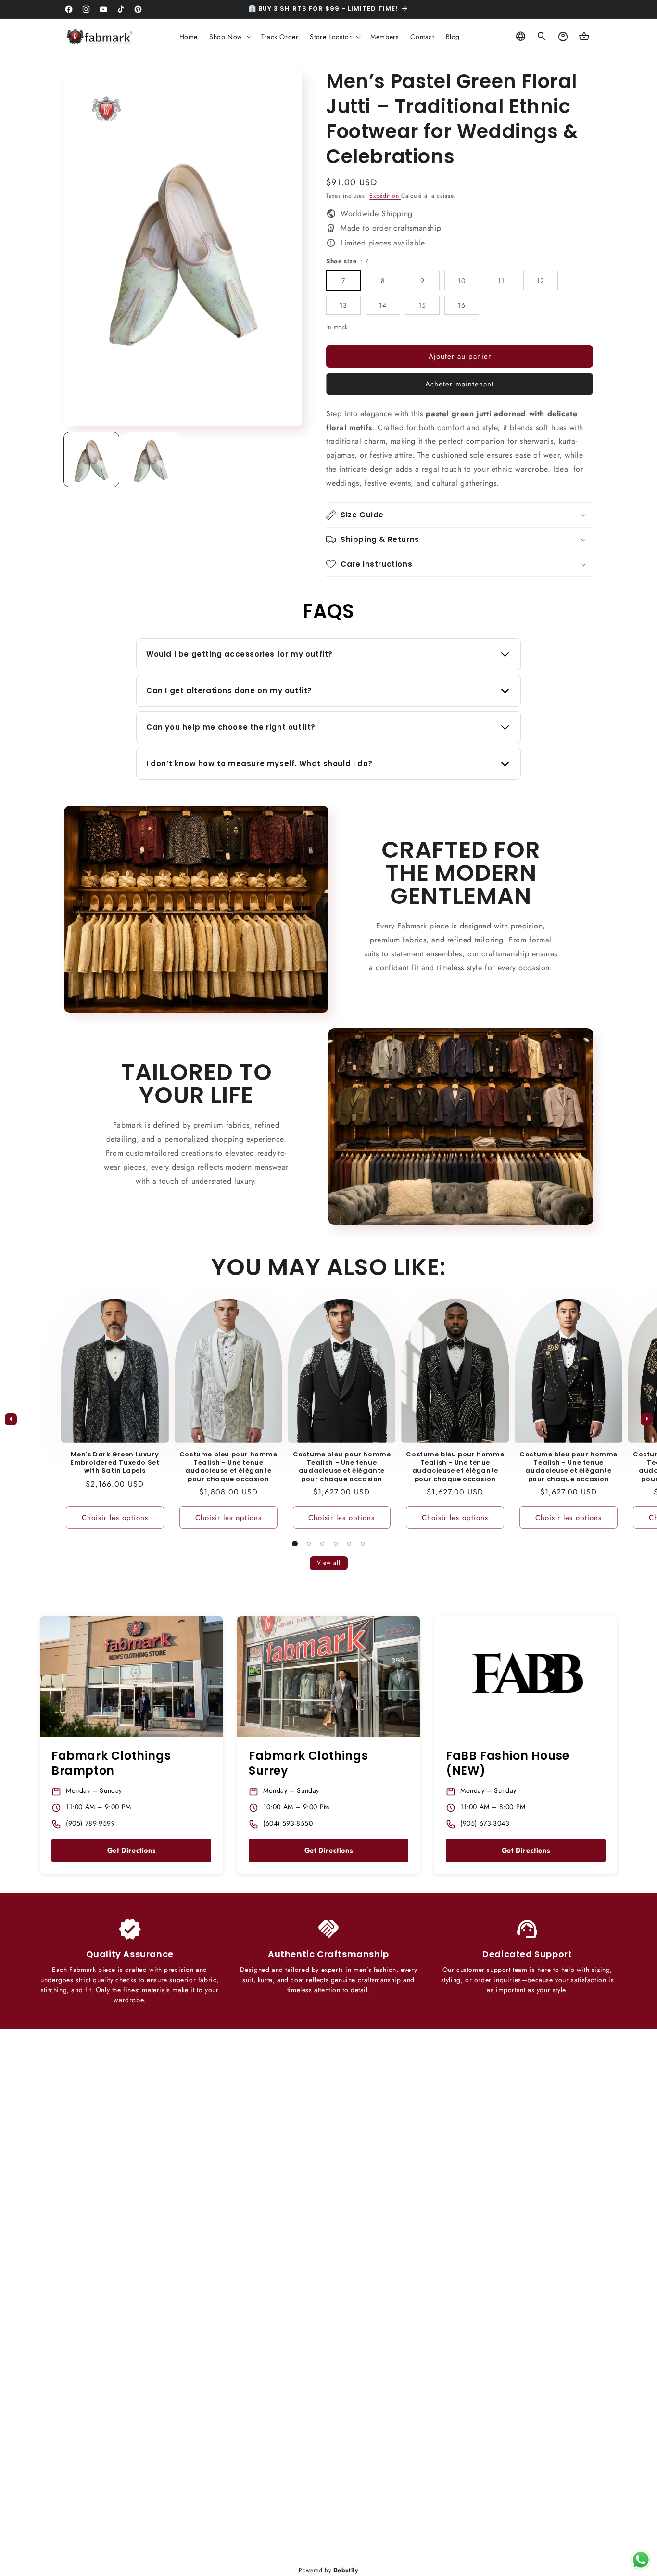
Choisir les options (115, 1518)
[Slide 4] (336, 1544)
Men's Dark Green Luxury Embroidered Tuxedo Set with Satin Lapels (115, 1463)
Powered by (328, 2570)
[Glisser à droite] (646, 1419)
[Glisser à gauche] (11, 1419)
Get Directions (131, 1850)
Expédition (385, 196)
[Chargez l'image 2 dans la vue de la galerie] (151, 460)
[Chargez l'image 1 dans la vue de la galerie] (91, 460)
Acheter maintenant (460, 384)
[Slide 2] (309, 1544)
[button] (229, 37)
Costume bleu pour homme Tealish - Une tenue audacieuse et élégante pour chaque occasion (228, 1467)
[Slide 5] (349, 1544)
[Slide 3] (322, 1544)
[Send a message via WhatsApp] (641, 2560)
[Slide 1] (295, 1544)
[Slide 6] (363, 1544)
